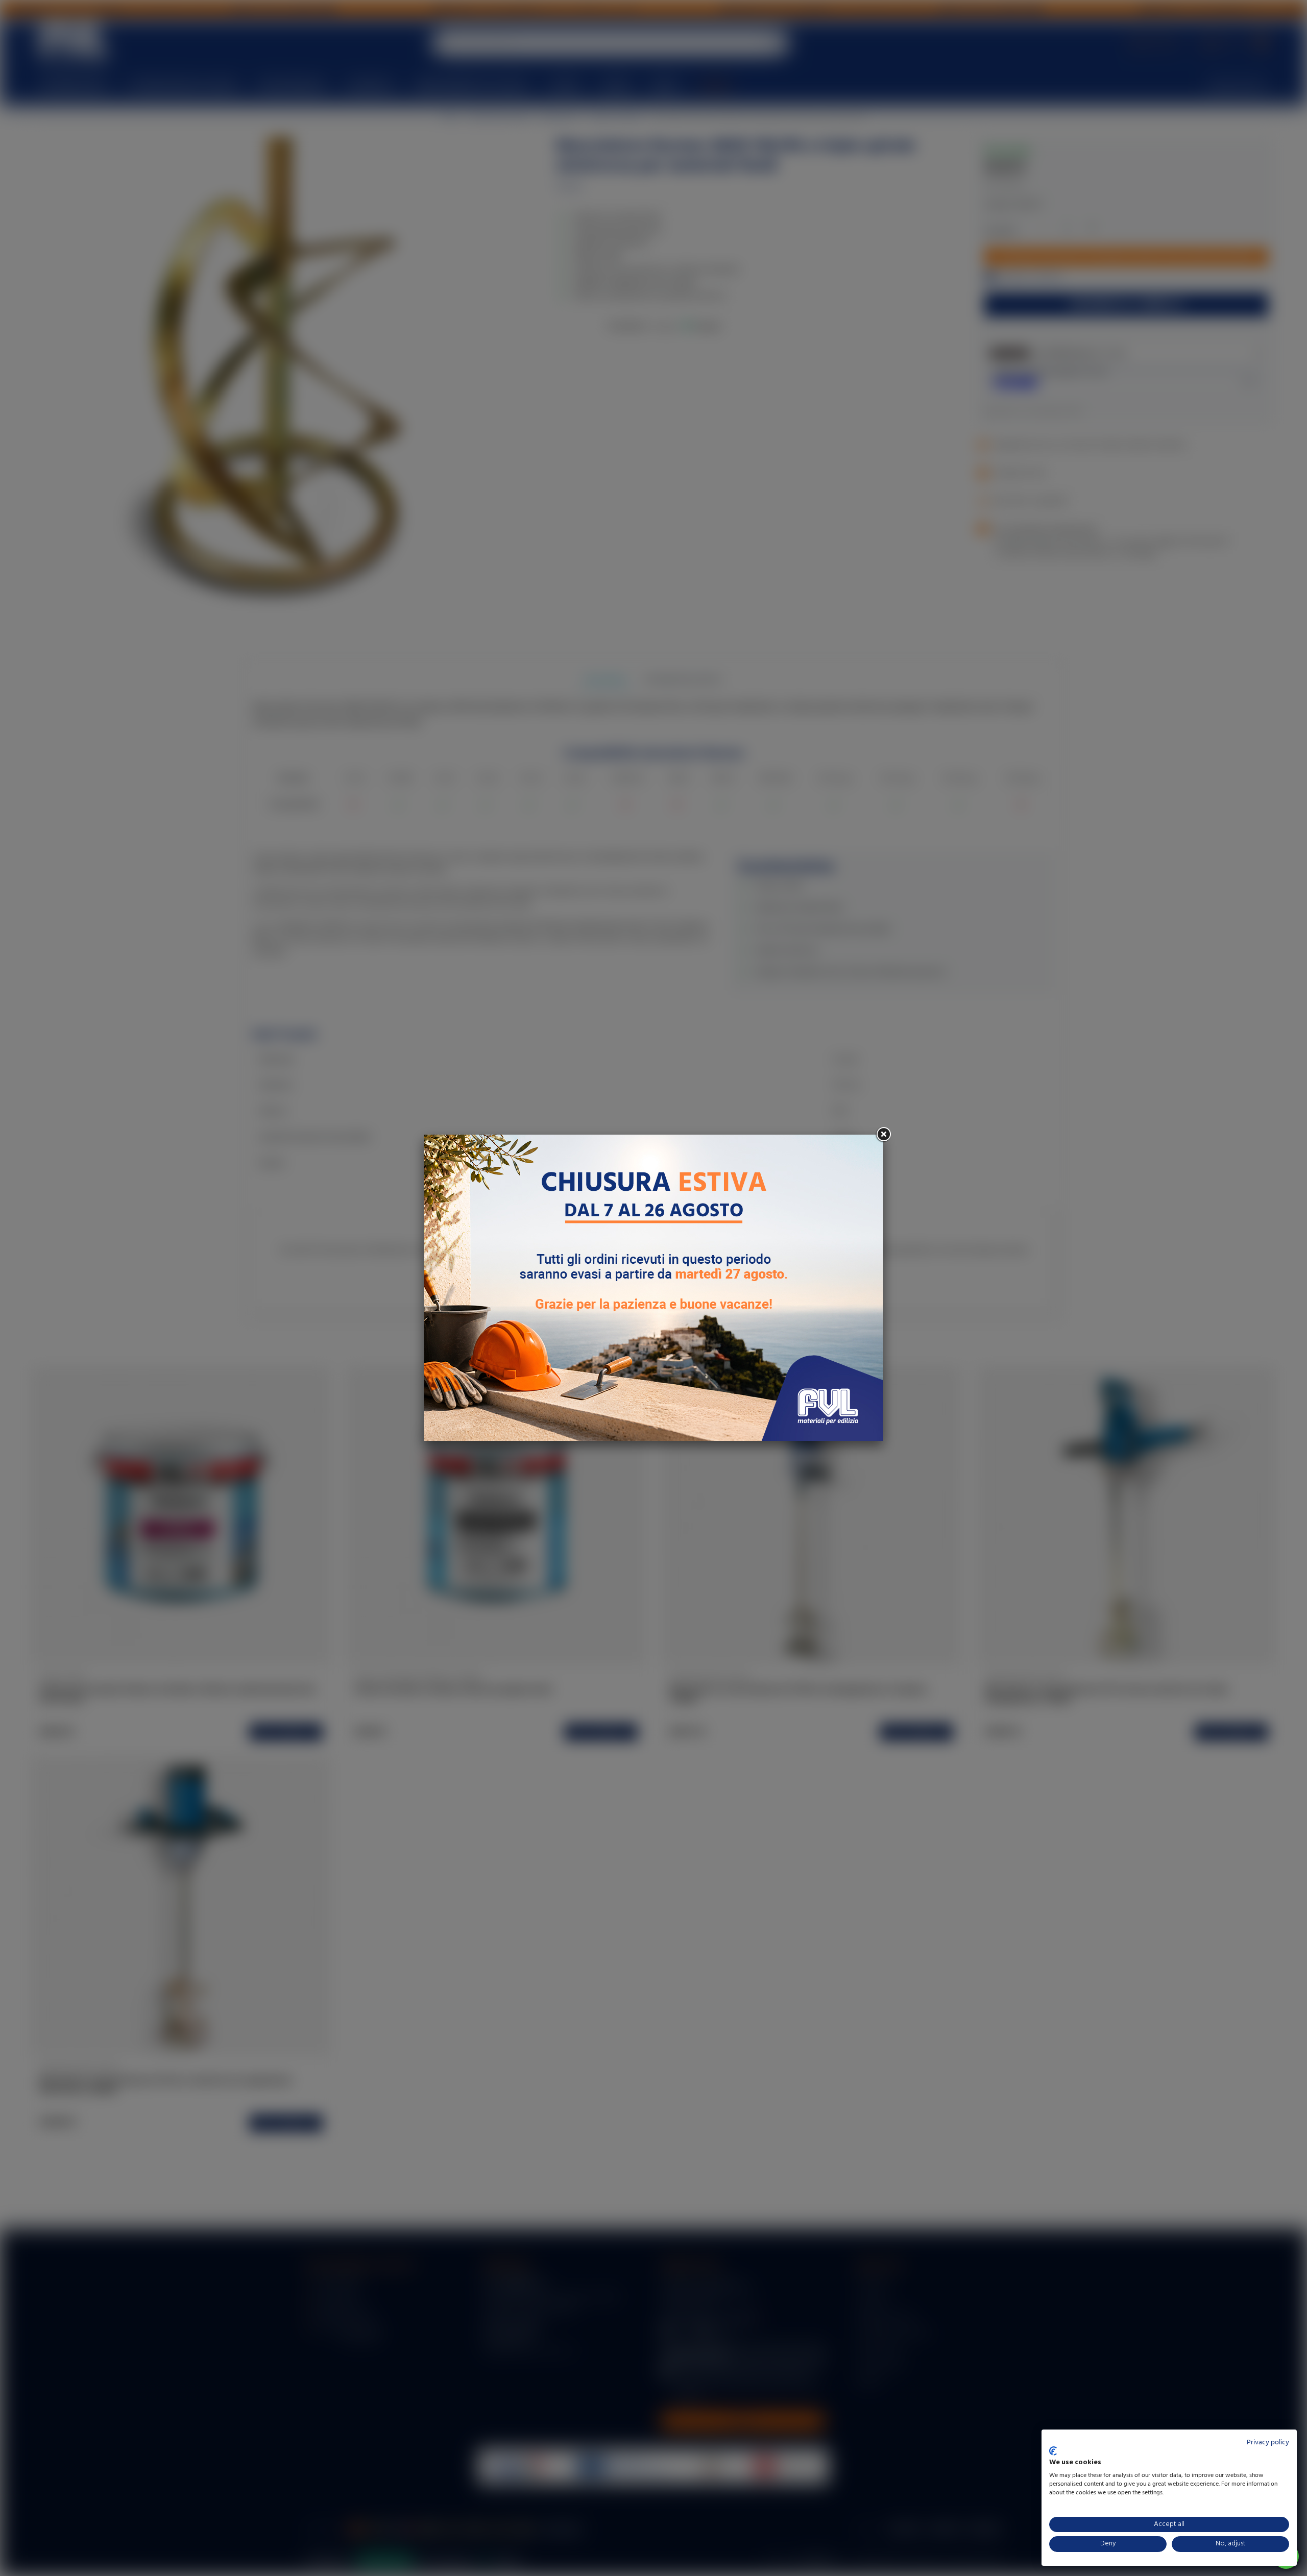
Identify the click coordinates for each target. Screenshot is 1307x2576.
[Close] (883, 1135)
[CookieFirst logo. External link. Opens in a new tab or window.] (1053, 2451)
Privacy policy (1268, 2443)
